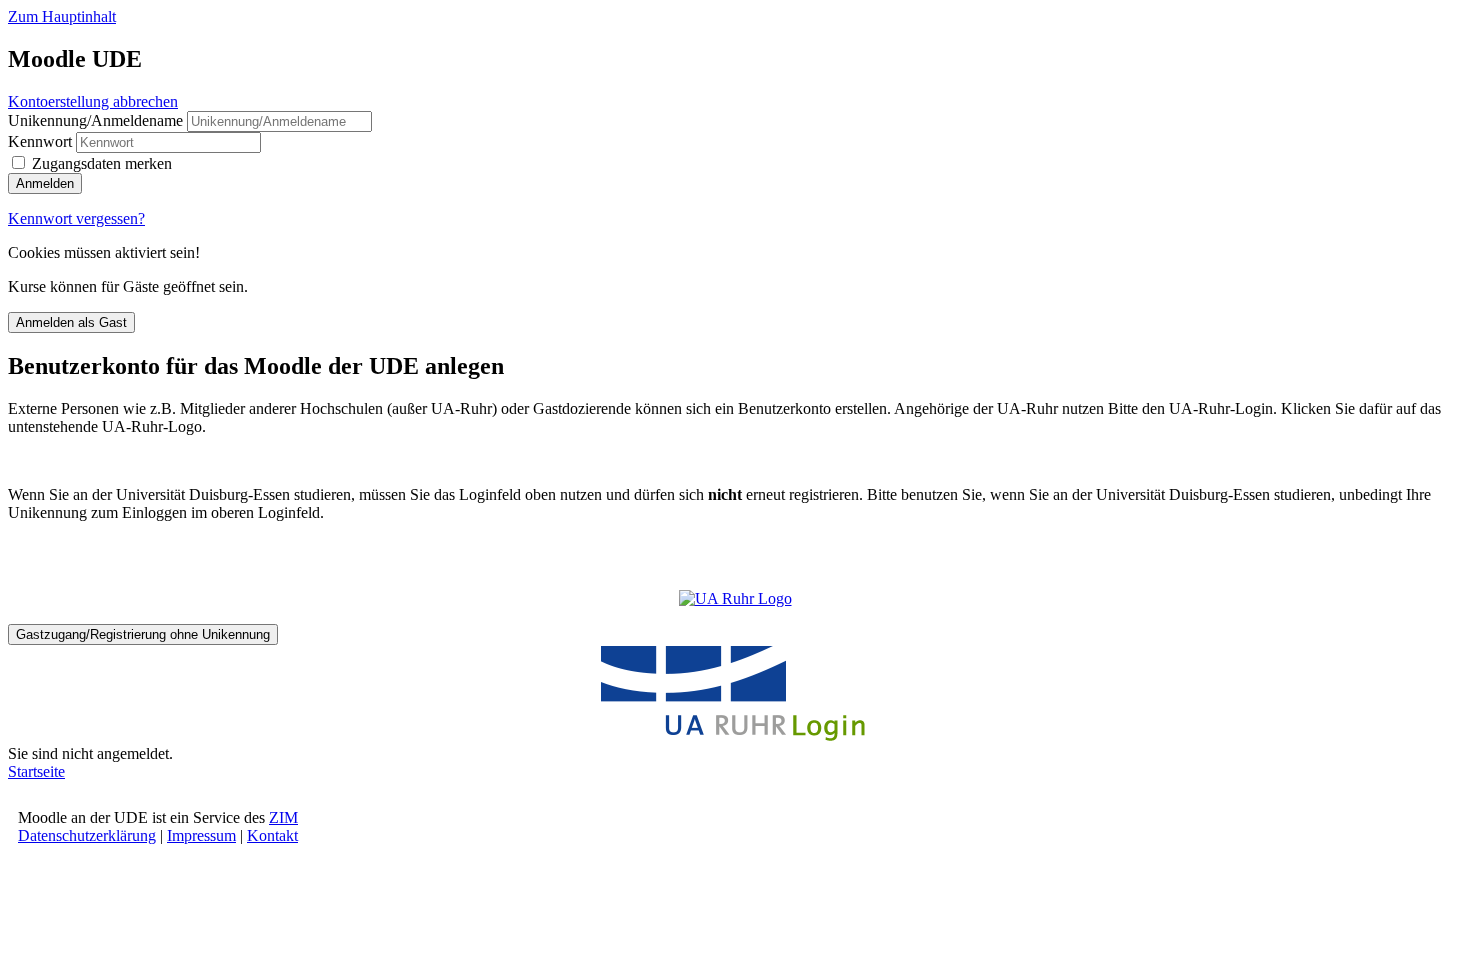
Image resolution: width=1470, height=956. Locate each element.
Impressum (201, 835)
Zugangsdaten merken (102, 163)
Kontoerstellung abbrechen (93, 101)
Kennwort (40, 141)
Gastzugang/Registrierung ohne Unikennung (143, 634)
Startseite (36, 771)
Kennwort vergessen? (76, 218)
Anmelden (45, 183)
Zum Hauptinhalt (62, 16)
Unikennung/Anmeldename (97, 120)
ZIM (283, 817)
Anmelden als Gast (71, 322)
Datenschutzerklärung (87, 835)
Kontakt (272, 835)
